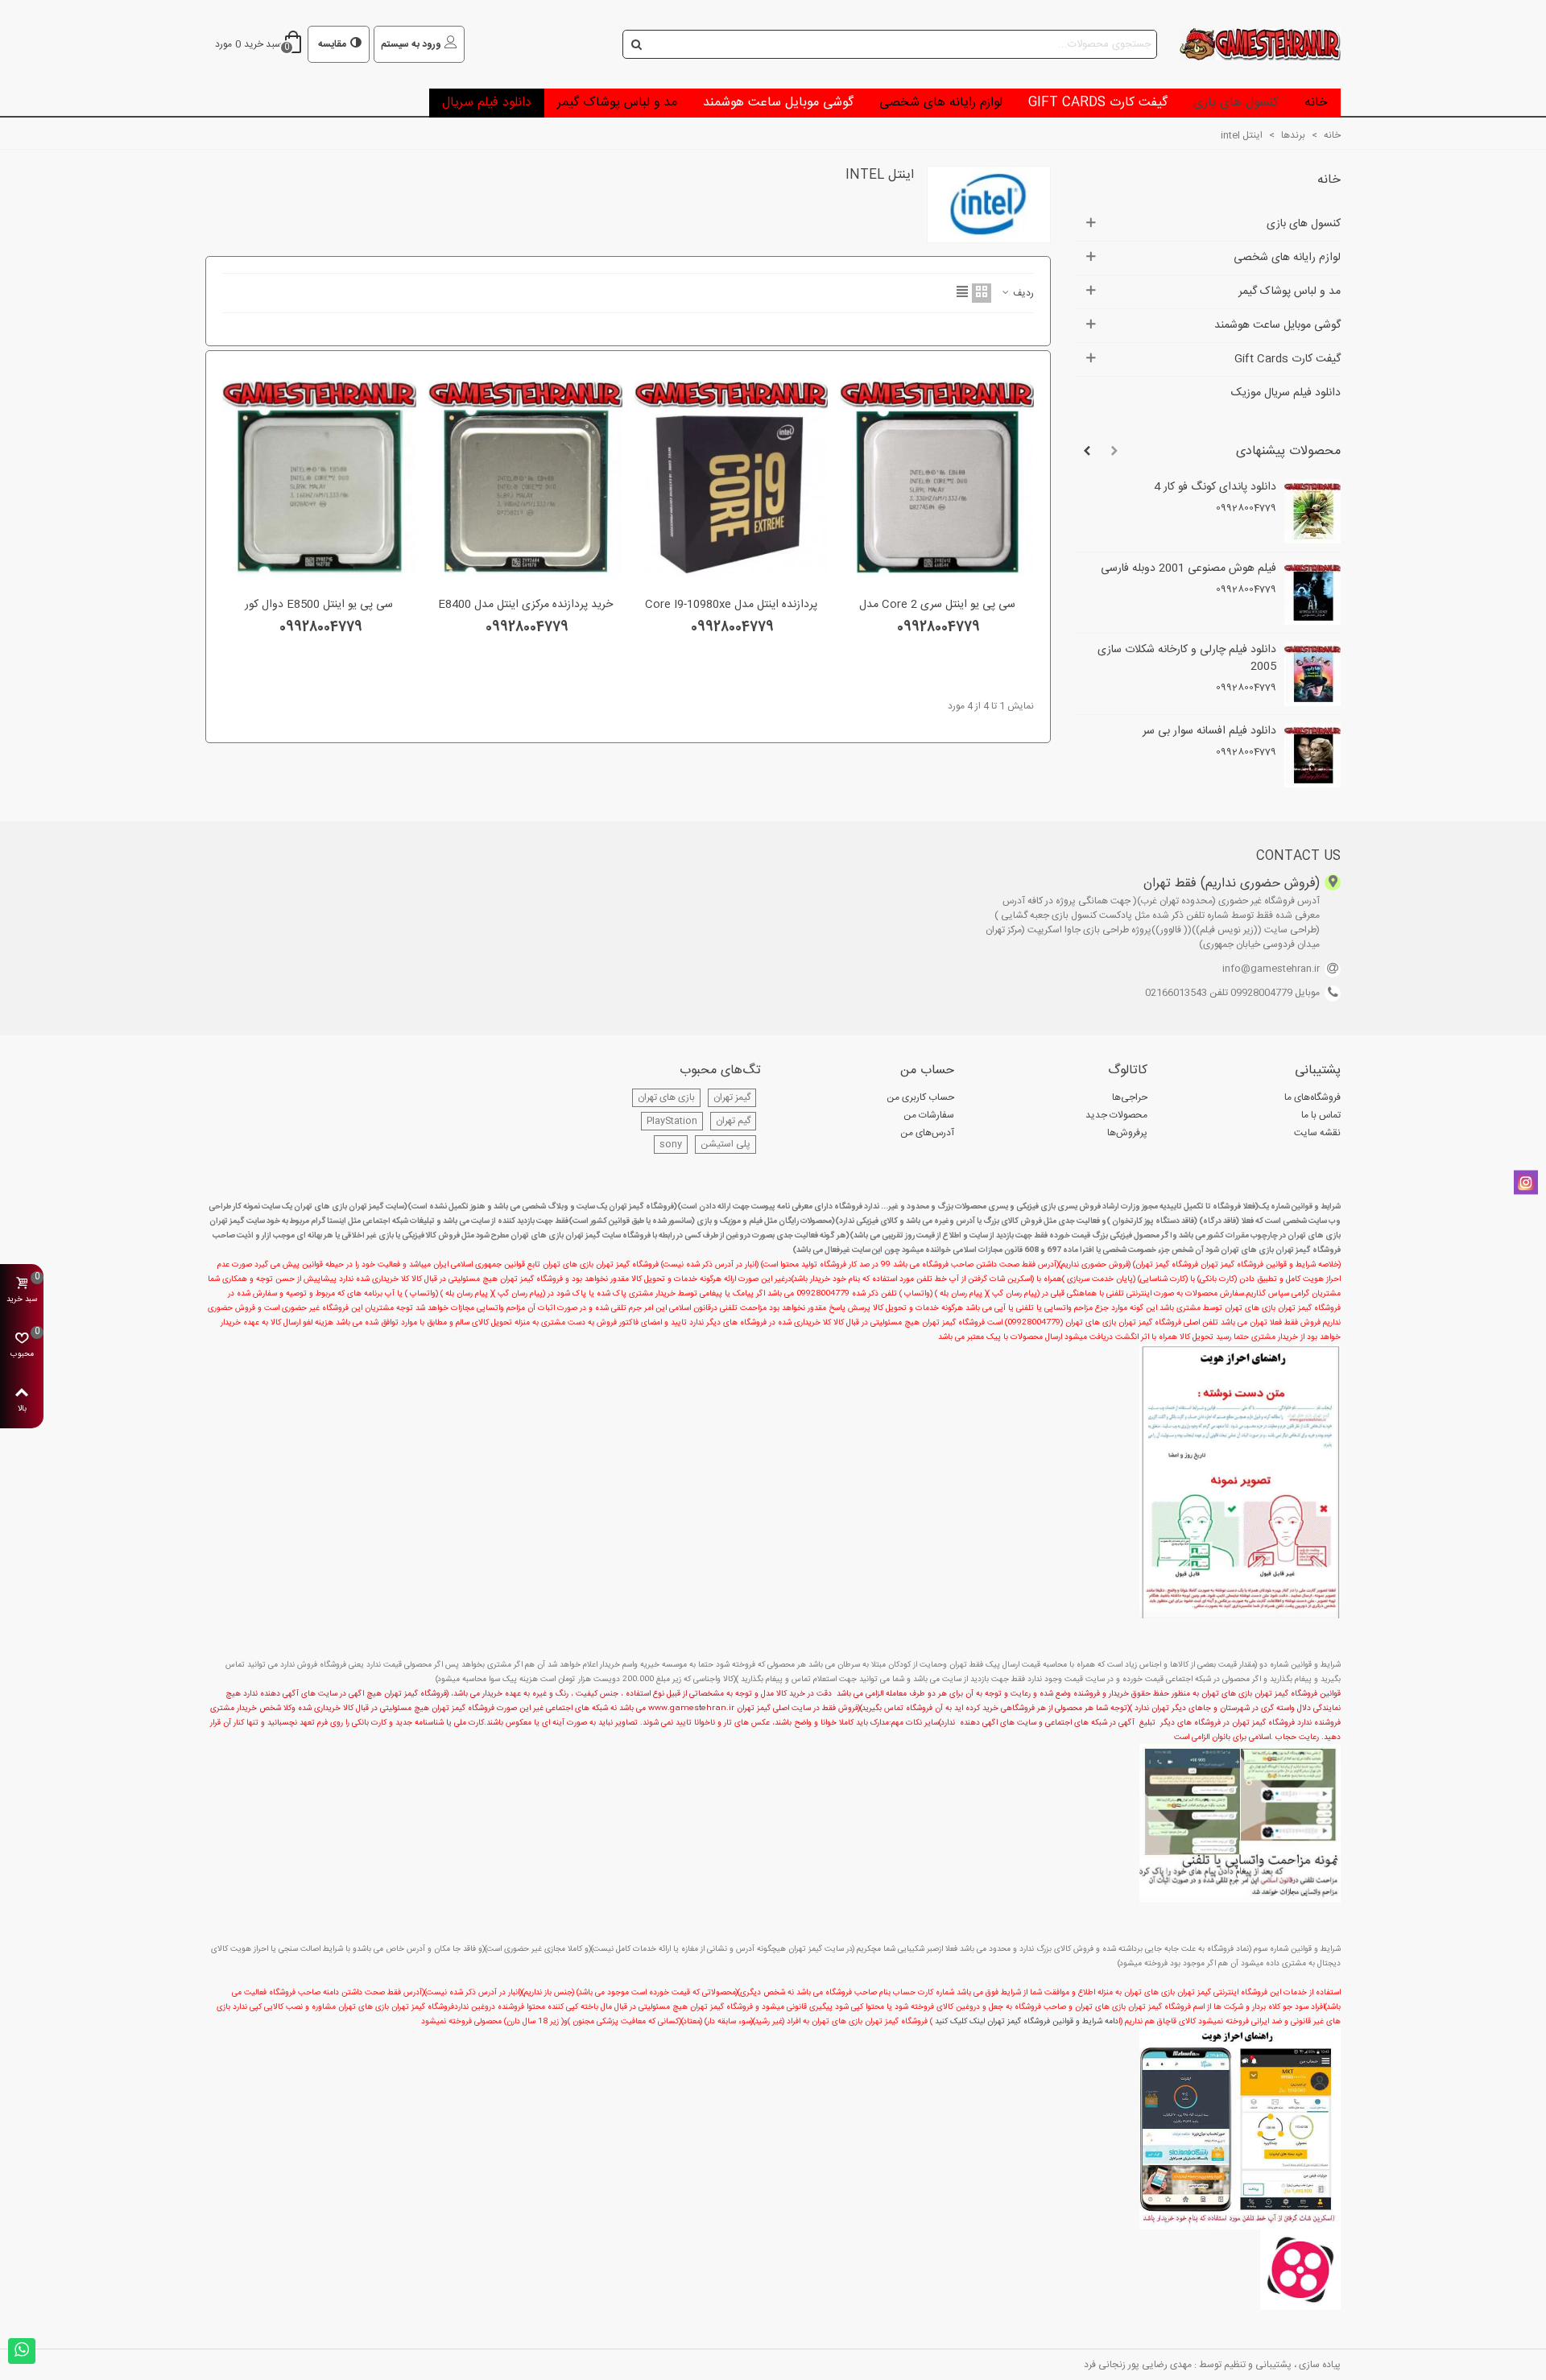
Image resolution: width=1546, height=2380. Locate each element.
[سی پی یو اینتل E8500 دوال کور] (319, 478)
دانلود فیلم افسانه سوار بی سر (1209, 731)
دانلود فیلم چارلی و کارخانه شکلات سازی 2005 (1187, 659)
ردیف (1022, 293)
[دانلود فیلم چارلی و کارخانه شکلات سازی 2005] (1312, 674)
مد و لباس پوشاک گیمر (617, 103)
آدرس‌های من (927, 1133)
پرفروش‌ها (1127, 1133)
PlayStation (672, 1121)
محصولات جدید (1116, 1115)
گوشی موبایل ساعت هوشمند (778, 103)
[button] (1114, 452)
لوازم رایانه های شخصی (941, 103)
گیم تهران (733, 1121)
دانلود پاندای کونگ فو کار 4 (1215, 488)
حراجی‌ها (1130, 1097)
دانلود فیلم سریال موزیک (1286, 393)
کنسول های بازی (1236, 103)
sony (671, 1144)
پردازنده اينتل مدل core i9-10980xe (731, 605)
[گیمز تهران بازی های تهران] (1252, 44)
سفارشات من (929, 1115)
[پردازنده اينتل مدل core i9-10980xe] (732, 478)
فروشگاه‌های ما (1312, 1097)
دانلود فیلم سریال (487, 103)
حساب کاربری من (920, 1097)
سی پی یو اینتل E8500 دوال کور (319, 605)
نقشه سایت (1317, 1133)
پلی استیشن (725, 1144)
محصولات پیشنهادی (1288, 451)
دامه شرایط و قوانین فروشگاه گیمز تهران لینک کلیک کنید (1027, 2022)
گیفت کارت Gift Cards (1098, 103)
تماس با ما (1321, 1115)
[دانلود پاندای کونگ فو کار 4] (1312, 511)
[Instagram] (1526, 1183)
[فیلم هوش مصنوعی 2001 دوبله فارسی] (1312, 593)
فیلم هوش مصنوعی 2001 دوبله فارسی (1188, 569)
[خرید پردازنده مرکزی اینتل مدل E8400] (525, 478)
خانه (1316, 103)
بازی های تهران (666, 1097)
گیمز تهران (732, 1097)
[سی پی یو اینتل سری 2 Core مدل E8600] (937, 478)
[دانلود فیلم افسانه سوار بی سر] (1312, 755)
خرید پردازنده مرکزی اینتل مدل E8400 (525, 605)
